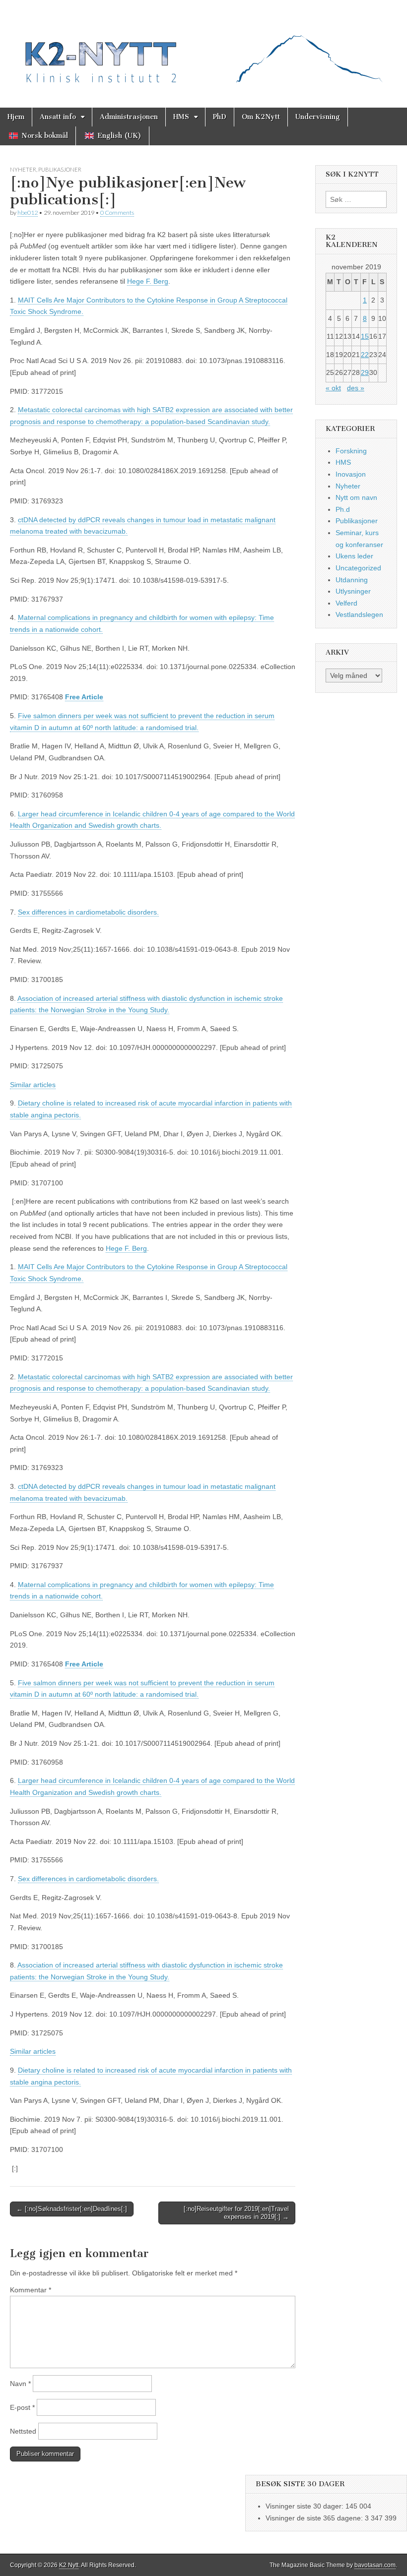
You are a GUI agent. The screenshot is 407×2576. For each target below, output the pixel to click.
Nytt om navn (356, 497)
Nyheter (23, 169)
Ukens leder (354, 556)
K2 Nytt (69, 2565)
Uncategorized (358, 568)
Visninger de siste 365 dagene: (315, 2518)
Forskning (351, 451)
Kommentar (31, 2290)
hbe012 (28, 213)
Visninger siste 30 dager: (305, 2506)
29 (365, 372)
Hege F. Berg (148, 281)
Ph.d (343, 509)
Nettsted (23, 2431)
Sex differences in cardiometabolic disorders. (88, 912)
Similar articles (33, 1085)
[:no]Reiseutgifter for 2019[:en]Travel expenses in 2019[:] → (236, 2213)
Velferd (346, 603)
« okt (333, 388)
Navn (20, 2384)
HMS (181, 117)
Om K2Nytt (261, 117)
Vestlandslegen (359, 614)
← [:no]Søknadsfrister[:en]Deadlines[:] (72, 2209)
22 (365, 355)
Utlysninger (353, 591)
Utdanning (352, 580)
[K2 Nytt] (203, 46)
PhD (220, 117)
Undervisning (318, 117)
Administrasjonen (129, 117)
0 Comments (117, 213)
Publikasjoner (60, 169)
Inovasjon (351, 474)
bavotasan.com (375, 2565)
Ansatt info (58, 117)
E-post (22, 2407)
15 (365, 336)
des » (356, 388)
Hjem (16, 117)
